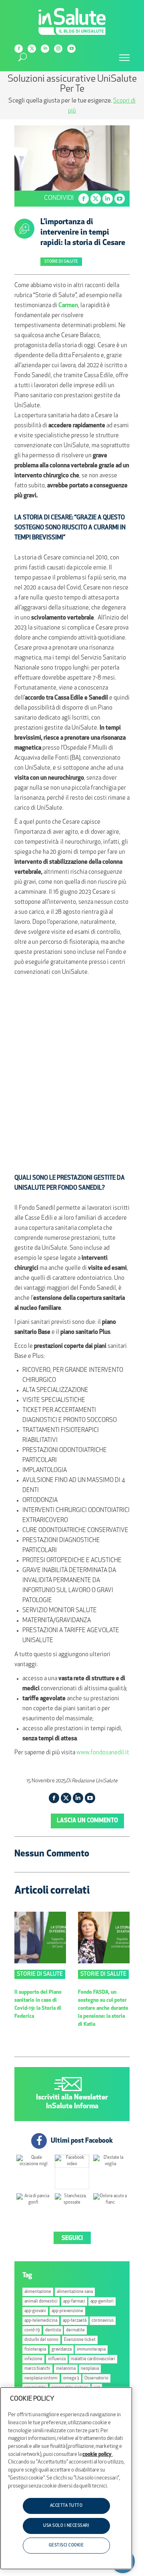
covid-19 (32, 2330)
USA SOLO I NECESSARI (66, 2526)
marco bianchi (37, 2369)
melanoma (66, 2369)
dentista (53, 2330)
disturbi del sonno (41, 2340)
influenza (57, 2359)
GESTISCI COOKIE (66, 2545)
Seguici (72, 2239)
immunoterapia (91, 2350)
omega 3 (71, 2378)
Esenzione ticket (80, 2340)
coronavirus (103, 2321)
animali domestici (41, 2302)
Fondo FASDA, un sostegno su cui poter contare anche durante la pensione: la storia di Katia (103, 2008)
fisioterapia (35, 2350)
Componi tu (24, 101)
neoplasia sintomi (41, 2378)
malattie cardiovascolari (93, 2359)
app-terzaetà (75, 2321)
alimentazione (38, 2292)
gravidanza (62, 2350)
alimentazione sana (75, 2292)
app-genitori (102, 2302)
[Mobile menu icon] (124, 58)
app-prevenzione (67, 2311)
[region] (66, 2478)
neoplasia (90, 2369)
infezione (33, 2359)
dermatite (75, 2330)
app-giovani (35, 2311)
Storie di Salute (61, 262)
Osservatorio (96, 2378)
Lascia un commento (87, 1821)
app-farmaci (74, 2302)
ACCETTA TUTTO (66, 2506)
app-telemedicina (41, 2321)
